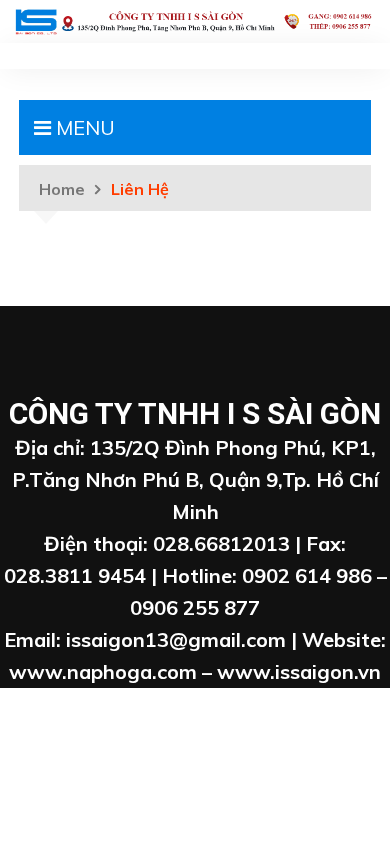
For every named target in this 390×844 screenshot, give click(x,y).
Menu (83, 127)
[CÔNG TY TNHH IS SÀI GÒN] (195, 19)
